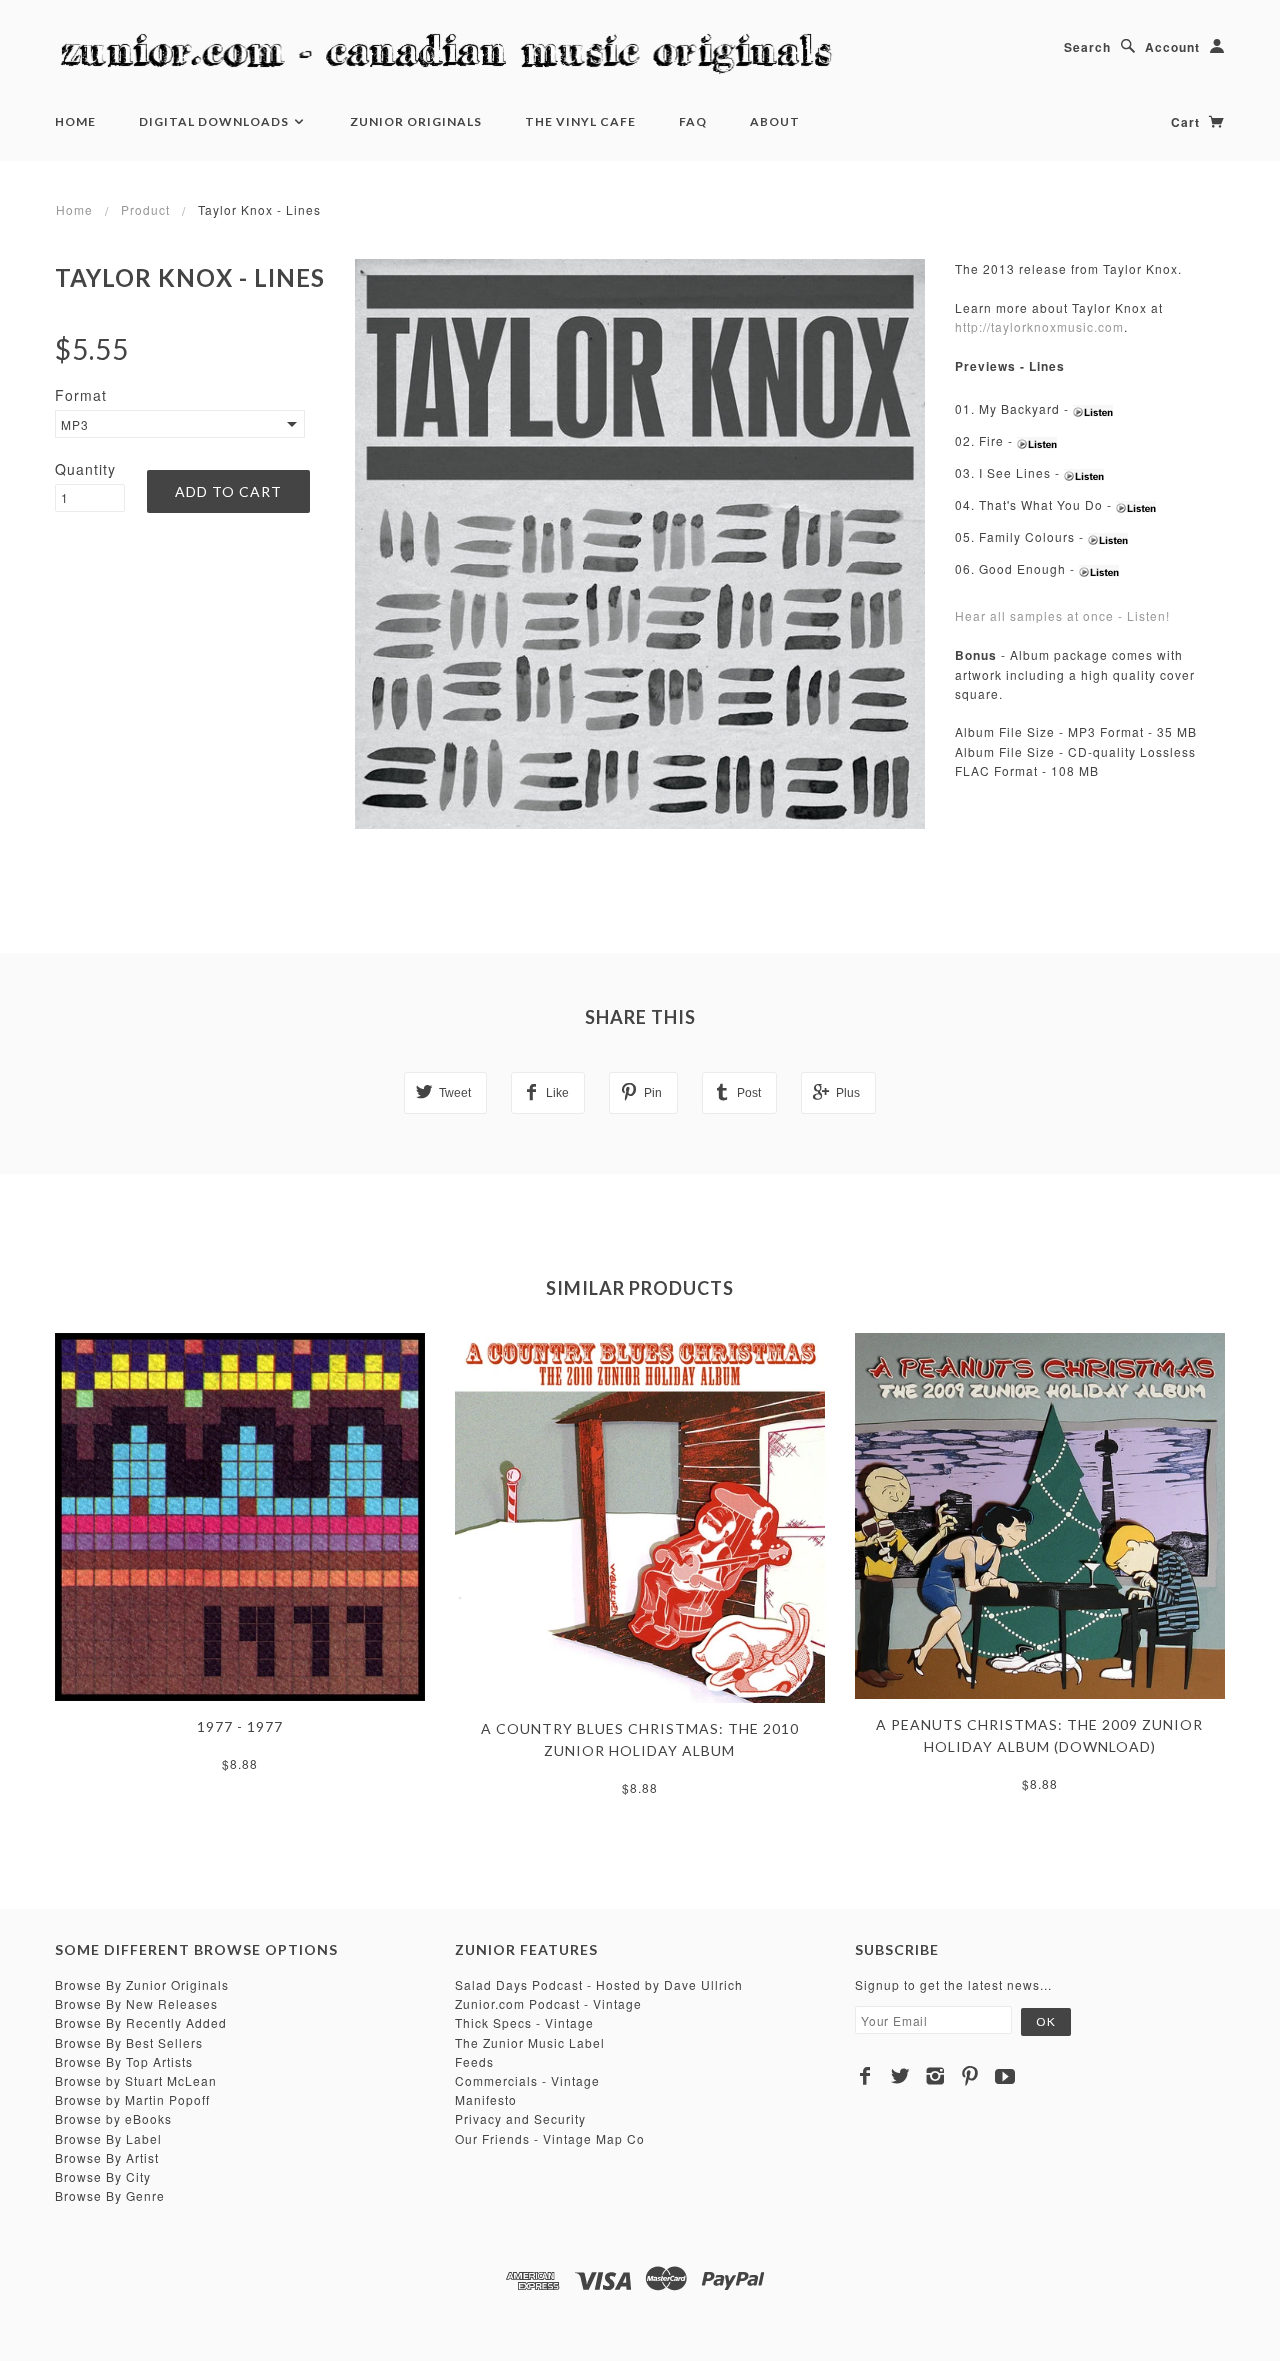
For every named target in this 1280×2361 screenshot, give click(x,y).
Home (75, 121)
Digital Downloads (215, 121)
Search (1087, 47)
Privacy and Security (520, 2118)
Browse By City (103, 2176)
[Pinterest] (970, 2076)
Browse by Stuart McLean (136, 2080)
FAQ (693, 121)
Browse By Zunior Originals (142, 1984)
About (775, 121)
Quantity (85, 469)
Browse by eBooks (113, 2118)
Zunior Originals (416, 121)
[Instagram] (935, 2076)
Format (81, 395)
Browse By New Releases (136, 2003)
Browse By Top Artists (124, 2061)
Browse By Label (108, 2138)
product (145, 209)
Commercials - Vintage (527, 2080)
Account (1172, 47)
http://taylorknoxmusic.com (1039, 326)
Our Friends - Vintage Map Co (550, 2138)
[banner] (455, 55)
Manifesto (486, 2099)
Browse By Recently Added (141, 2022)
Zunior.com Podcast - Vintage (548, 2003)
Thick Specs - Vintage (524, 2022)
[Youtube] (1005, 2076)
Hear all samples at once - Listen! (1062, 615)
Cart (1187, 122)
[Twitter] (900, 2076)
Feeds (474, 2061)
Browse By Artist (107, 2157)
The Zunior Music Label (530, 2042)
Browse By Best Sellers (129, 2042)
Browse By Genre (110, 2195)
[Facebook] (865, 2076)
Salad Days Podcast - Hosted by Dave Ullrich (599, 1984)
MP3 (75, 424)
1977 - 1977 (240, 1726)
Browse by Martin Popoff (132, 2099)
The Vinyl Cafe (580, 121)
